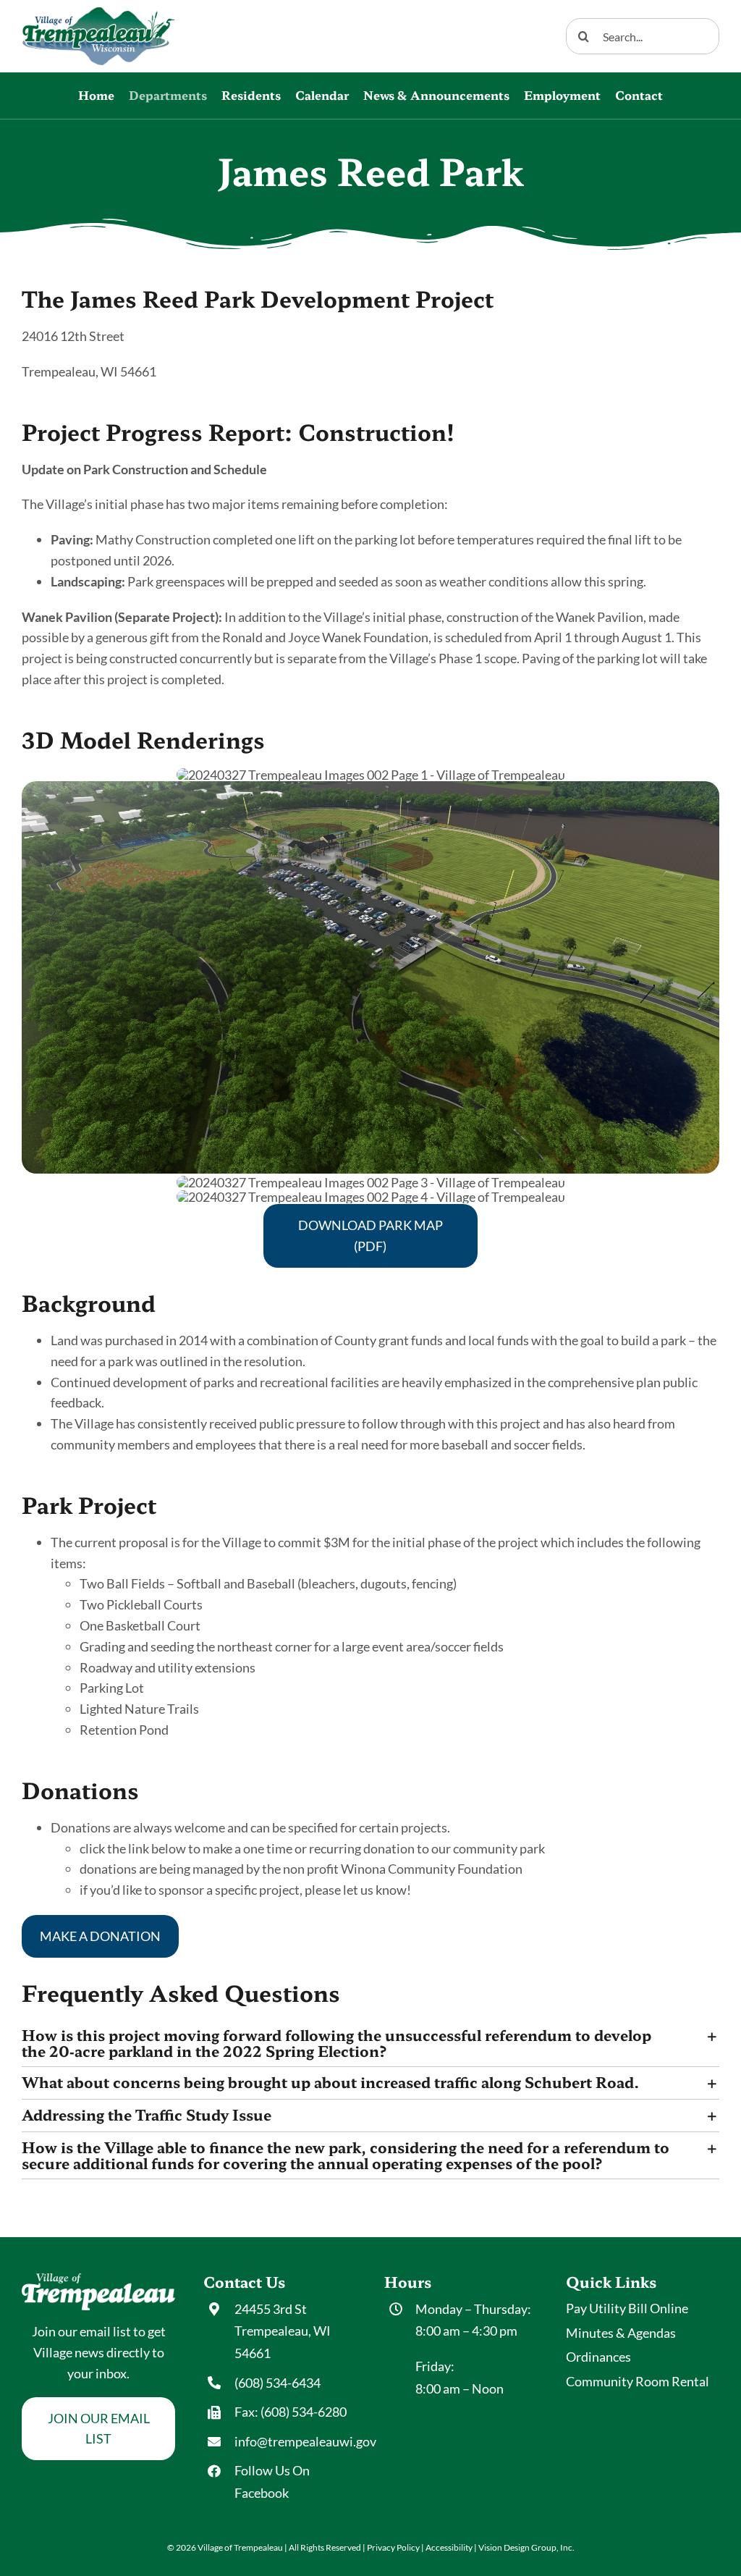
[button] (370, 2043)
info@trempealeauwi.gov (305, 2441)
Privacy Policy (393, 2547)
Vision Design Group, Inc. (526, 2547)
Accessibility (449, 2547)
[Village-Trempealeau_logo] (98, 14)
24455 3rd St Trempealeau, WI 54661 (283, 2331)
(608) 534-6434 (278, 2383)
